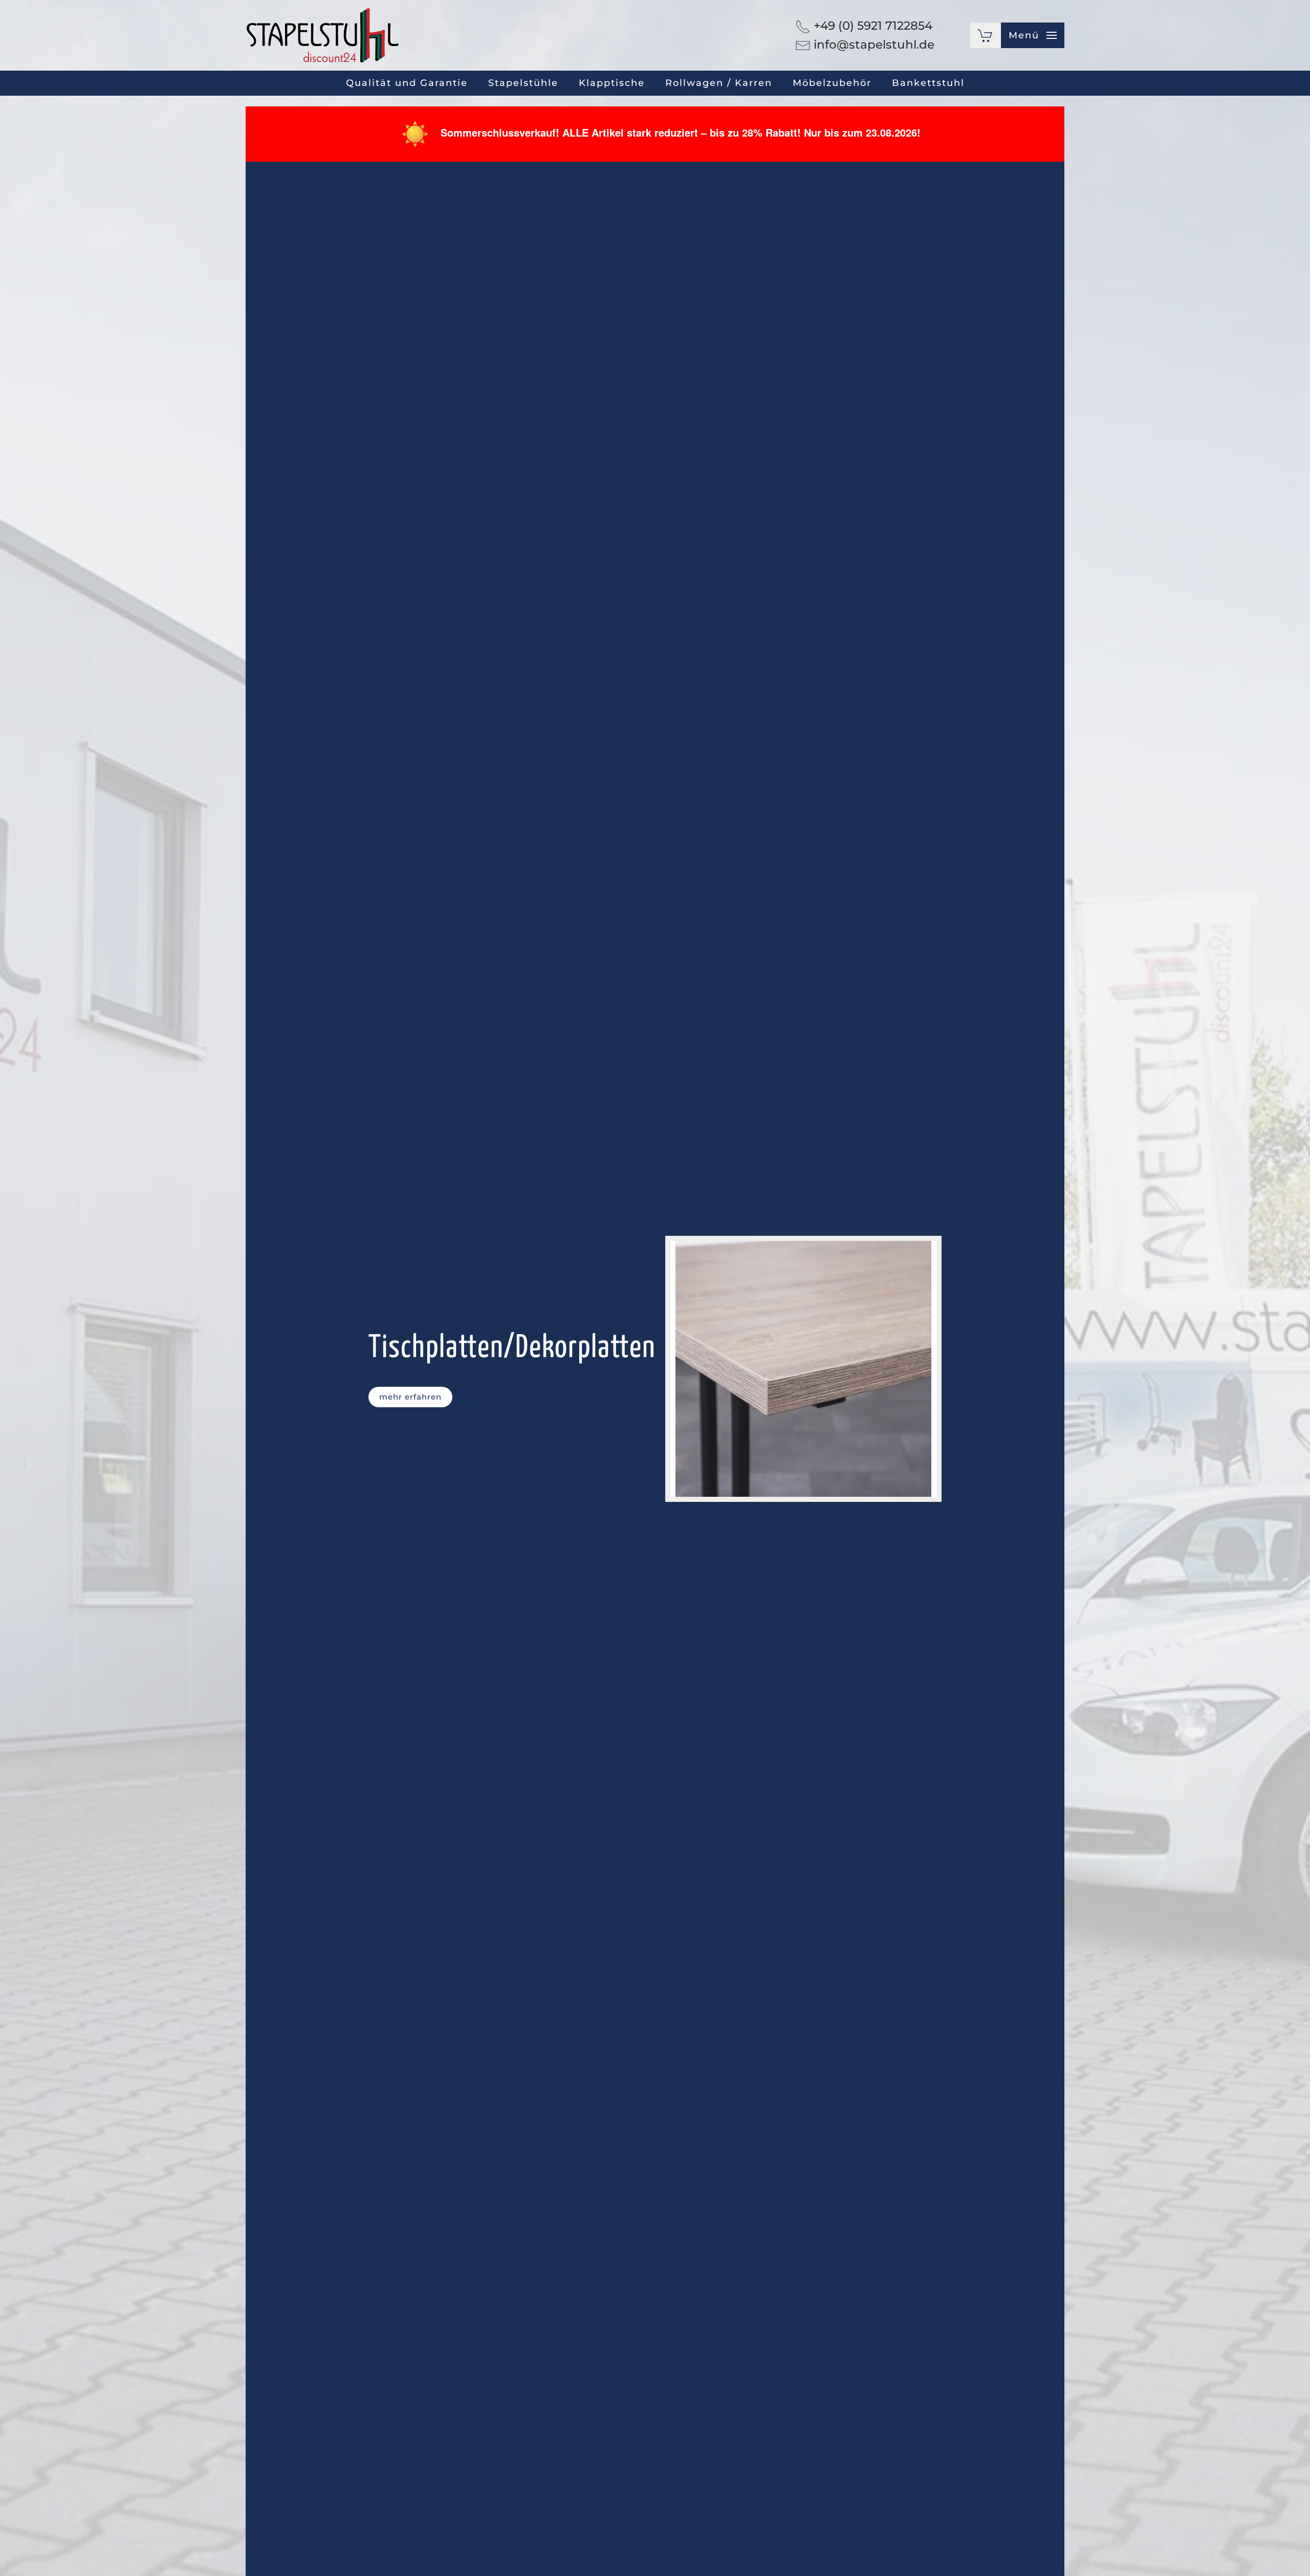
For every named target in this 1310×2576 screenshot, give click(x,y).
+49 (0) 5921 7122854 (873, 26)
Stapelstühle (523, 83)
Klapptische (612, 83)
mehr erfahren (410, 1397)
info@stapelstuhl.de (874, 45)
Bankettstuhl (928, 83)
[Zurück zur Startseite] (322, 35)
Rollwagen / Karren (719, 83)
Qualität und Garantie (407, 83)
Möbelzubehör (832, 83)
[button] (1033, 35)
